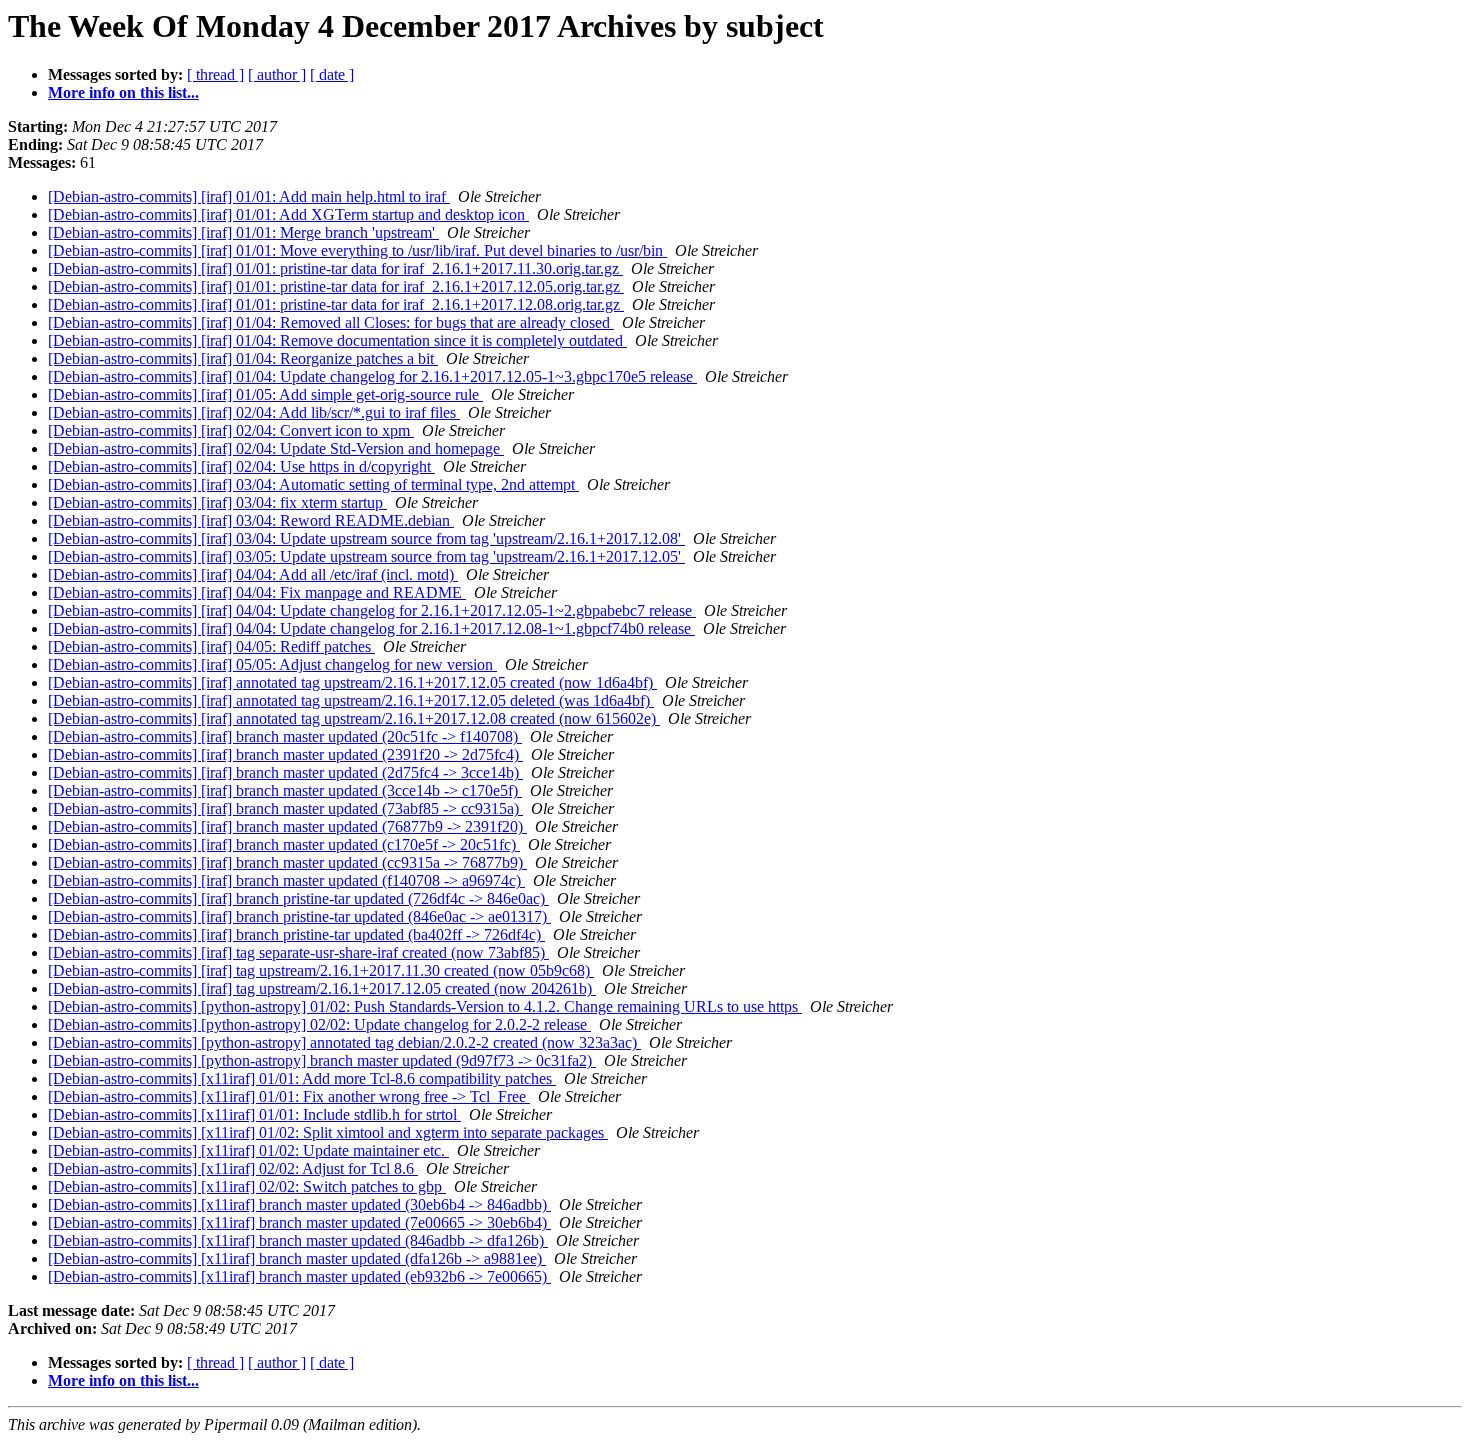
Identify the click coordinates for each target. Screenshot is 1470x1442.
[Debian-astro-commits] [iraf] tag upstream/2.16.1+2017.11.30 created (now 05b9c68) (321, 970)
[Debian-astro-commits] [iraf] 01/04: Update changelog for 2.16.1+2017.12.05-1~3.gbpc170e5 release (372, 376)
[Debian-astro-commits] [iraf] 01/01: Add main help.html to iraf (249, 196)
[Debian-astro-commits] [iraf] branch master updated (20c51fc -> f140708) (285, 736)
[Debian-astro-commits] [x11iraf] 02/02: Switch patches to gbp (247, 1186)
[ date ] (332, 74)
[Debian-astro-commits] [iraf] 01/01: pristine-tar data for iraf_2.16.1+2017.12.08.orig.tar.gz (336, 304)
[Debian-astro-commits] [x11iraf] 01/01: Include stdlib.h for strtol (254, 1114)
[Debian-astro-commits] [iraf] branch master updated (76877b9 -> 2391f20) (287, 826)
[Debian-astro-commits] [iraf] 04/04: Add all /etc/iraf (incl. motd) (253, 574)
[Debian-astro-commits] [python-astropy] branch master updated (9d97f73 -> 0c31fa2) (322, 1060)
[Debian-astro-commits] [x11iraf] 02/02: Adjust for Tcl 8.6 (233, 1168)
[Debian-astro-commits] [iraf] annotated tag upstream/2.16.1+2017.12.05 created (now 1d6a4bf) (352, 682)
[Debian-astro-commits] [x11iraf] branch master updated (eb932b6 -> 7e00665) (299, 1276)
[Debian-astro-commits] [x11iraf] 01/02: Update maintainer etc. (248, 1150)
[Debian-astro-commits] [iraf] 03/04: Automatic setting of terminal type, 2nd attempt (313, 484)
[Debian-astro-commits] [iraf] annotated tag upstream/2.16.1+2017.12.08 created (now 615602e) (354, 718)
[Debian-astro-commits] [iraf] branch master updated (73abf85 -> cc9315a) (285, 808)
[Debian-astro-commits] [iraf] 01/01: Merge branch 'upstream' (243, 232)
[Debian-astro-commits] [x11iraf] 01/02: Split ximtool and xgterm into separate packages (328, 1132)
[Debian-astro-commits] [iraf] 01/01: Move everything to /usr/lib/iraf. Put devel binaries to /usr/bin (357, 250)
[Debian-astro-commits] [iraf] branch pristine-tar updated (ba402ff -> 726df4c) (296, 934)
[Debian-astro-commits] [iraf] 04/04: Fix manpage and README (257, 592)
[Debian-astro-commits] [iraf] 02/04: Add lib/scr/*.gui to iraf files (254, 412)
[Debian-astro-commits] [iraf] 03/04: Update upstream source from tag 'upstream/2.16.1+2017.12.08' (366, 538)
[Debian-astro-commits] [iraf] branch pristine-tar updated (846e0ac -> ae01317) (299, 916)
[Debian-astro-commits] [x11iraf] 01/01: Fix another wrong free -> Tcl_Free (289, 1096)
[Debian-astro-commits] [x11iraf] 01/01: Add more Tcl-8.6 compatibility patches (302, 1078)
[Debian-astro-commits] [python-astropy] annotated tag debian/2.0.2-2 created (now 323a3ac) (344, 1042)
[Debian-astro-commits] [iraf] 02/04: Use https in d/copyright (241, 466)
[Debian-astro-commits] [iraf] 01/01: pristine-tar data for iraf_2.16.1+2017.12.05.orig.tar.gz (336, 286)
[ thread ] (215, 74)
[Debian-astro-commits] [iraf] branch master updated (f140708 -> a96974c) (286, 880)
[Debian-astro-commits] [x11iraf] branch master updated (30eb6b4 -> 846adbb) (299, 1204)
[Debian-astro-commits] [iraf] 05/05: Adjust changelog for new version (272, 664)
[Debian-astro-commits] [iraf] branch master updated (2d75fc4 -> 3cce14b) (285, 772)
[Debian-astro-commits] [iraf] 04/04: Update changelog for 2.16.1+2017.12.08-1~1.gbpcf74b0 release (371, 628)
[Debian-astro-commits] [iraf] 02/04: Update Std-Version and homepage (276, 448)
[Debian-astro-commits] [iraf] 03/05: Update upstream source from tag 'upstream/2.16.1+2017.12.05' (366, 556)
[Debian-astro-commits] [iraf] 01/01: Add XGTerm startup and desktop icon (288, 214)
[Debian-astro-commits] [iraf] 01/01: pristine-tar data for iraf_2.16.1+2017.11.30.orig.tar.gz (335, 268)
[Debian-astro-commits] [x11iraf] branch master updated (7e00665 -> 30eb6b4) (299, 1222)
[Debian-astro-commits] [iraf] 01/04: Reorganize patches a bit (243, 358)
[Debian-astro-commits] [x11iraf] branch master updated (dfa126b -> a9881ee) (297, 1258)
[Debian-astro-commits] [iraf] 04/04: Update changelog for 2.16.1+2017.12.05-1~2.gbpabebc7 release (372, 610)
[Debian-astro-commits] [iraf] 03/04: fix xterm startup (217, 502)
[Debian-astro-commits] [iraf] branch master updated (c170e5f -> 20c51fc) (284, 844)
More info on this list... (123, 92)
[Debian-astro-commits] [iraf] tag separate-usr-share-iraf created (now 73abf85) (298, 952)
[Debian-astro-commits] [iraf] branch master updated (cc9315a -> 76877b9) (287, 862)
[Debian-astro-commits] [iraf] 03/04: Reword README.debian (251, 520)
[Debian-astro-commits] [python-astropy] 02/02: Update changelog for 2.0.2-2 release (319, 1024)
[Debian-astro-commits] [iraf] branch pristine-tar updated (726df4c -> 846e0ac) (298, 898)
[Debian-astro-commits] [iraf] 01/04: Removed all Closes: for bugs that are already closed (331, 322)
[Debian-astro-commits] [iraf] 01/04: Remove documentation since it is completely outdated (337, 340)
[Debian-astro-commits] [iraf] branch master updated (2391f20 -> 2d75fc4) (285, 754)
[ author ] (277, 74)
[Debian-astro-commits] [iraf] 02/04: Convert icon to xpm (231, 430)
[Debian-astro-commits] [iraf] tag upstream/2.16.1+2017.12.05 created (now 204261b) (322, 988)
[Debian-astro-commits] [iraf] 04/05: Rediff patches (211, 646)
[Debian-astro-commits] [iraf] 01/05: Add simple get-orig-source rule (265, 394)
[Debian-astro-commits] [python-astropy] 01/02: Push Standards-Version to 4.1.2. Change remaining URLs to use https (425, 1006)
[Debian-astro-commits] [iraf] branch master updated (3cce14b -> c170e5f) (285, 790)
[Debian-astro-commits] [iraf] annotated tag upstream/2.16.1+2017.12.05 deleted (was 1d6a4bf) (351, 700)
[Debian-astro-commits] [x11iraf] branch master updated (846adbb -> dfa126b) (298, 1240)
